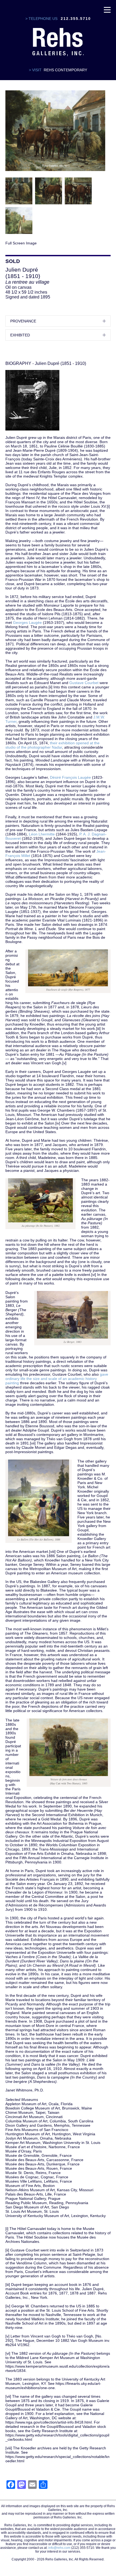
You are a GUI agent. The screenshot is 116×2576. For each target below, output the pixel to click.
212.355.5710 (76, 19)
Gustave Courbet (84, 683)
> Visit (35, 70)
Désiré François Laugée (70, 777)
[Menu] (107, 9)
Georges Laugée (27, 622)
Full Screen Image (21, 243)
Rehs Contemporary (65, 70)
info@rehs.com (59, 2548)
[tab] (58, 321)
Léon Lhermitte (42, 834)
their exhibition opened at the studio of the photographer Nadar (52, 745)
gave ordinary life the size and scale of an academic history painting (57, 1379)
